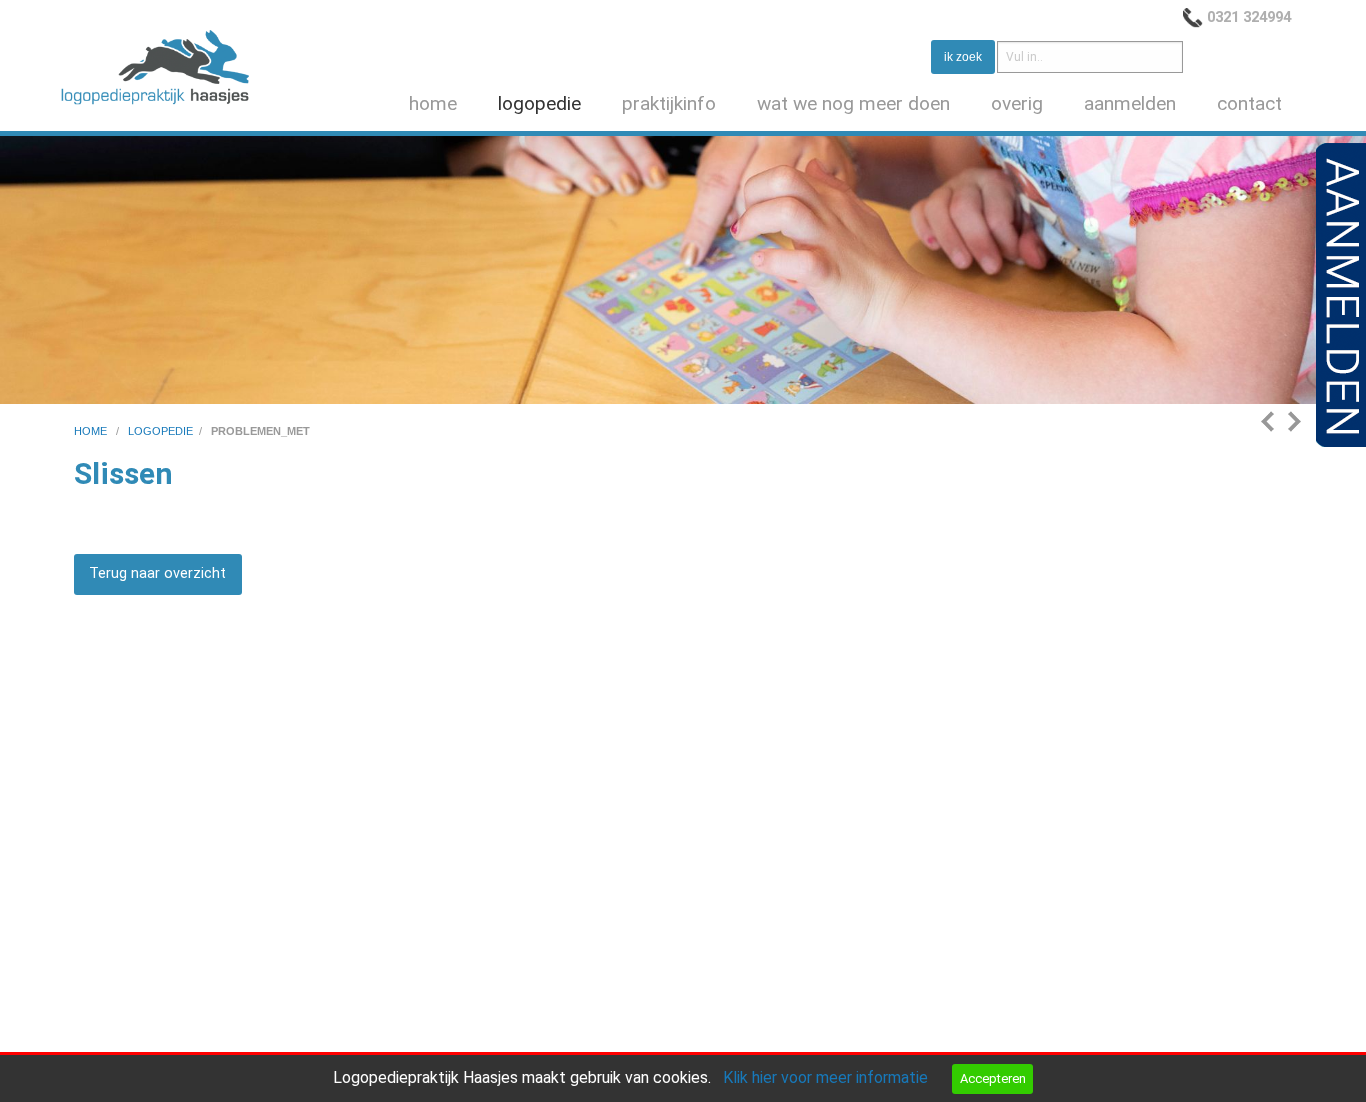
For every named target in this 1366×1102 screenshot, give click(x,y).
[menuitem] (437, 104)
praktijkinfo (669, 103)
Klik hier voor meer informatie (825, 1077)
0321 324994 (1249, 17)
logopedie (539, 103)
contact (1249, 103)
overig (1017, 103)
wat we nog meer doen (853, 103)
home (433, 103)
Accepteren (993, 1078)
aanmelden (1130, 103)
